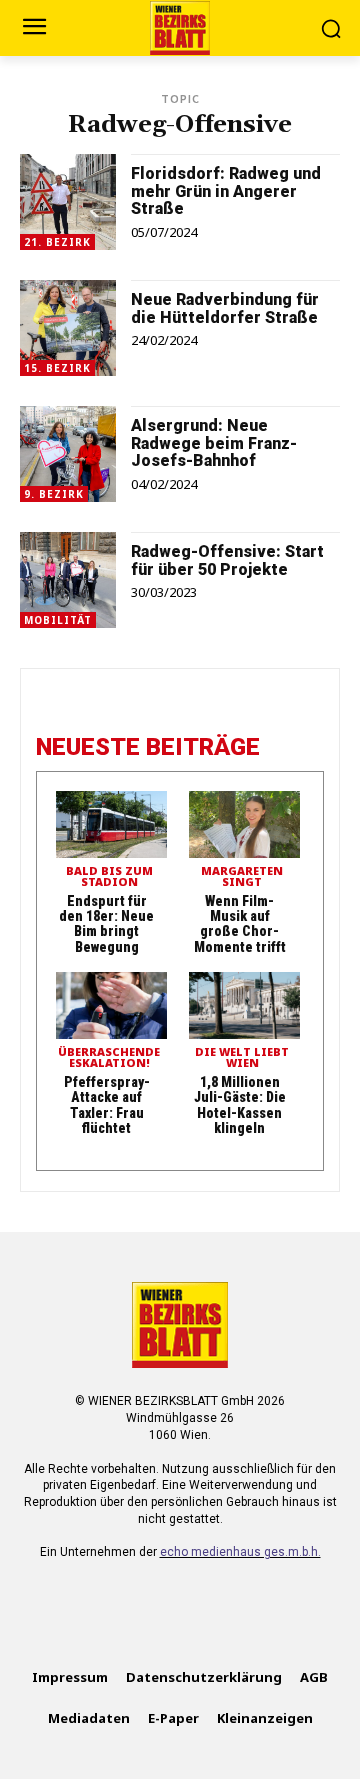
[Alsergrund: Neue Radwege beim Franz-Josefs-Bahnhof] (68, 454)
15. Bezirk (57, 368)
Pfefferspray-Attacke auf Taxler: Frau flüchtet (107, 1105)
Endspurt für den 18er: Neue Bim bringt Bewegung (106, 924)
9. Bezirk (54, 494)
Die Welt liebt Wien (242, 1058)
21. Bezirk (57, 242)
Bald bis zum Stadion (109, 877)
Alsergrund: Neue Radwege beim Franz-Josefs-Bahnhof (214, 443)
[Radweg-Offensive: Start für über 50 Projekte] (68, 580)
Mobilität (58, 620)
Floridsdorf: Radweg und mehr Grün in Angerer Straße (226, 191)
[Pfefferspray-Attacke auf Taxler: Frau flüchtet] (111, 1005)
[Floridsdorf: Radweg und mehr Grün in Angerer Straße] (68, 202)
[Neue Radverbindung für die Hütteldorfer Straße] (68, 328)
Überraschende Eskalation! (109, 1058)
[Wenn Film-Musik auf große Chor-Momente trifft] (244, 824)
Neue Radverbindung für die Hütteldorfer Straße (225, 308)
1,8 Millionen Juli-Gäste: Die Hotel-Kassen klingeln (240, 1105)
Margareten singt (242, 877)
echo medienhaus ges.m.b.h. (240, 1552)
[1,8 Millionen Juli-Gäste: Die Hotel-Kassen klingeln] (244, 1005)
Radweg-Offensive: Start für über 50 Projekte (227, 560)
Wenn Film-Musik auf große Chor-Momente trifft (240, 924)
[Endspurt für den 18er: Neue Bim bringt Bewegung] (111, 824)
